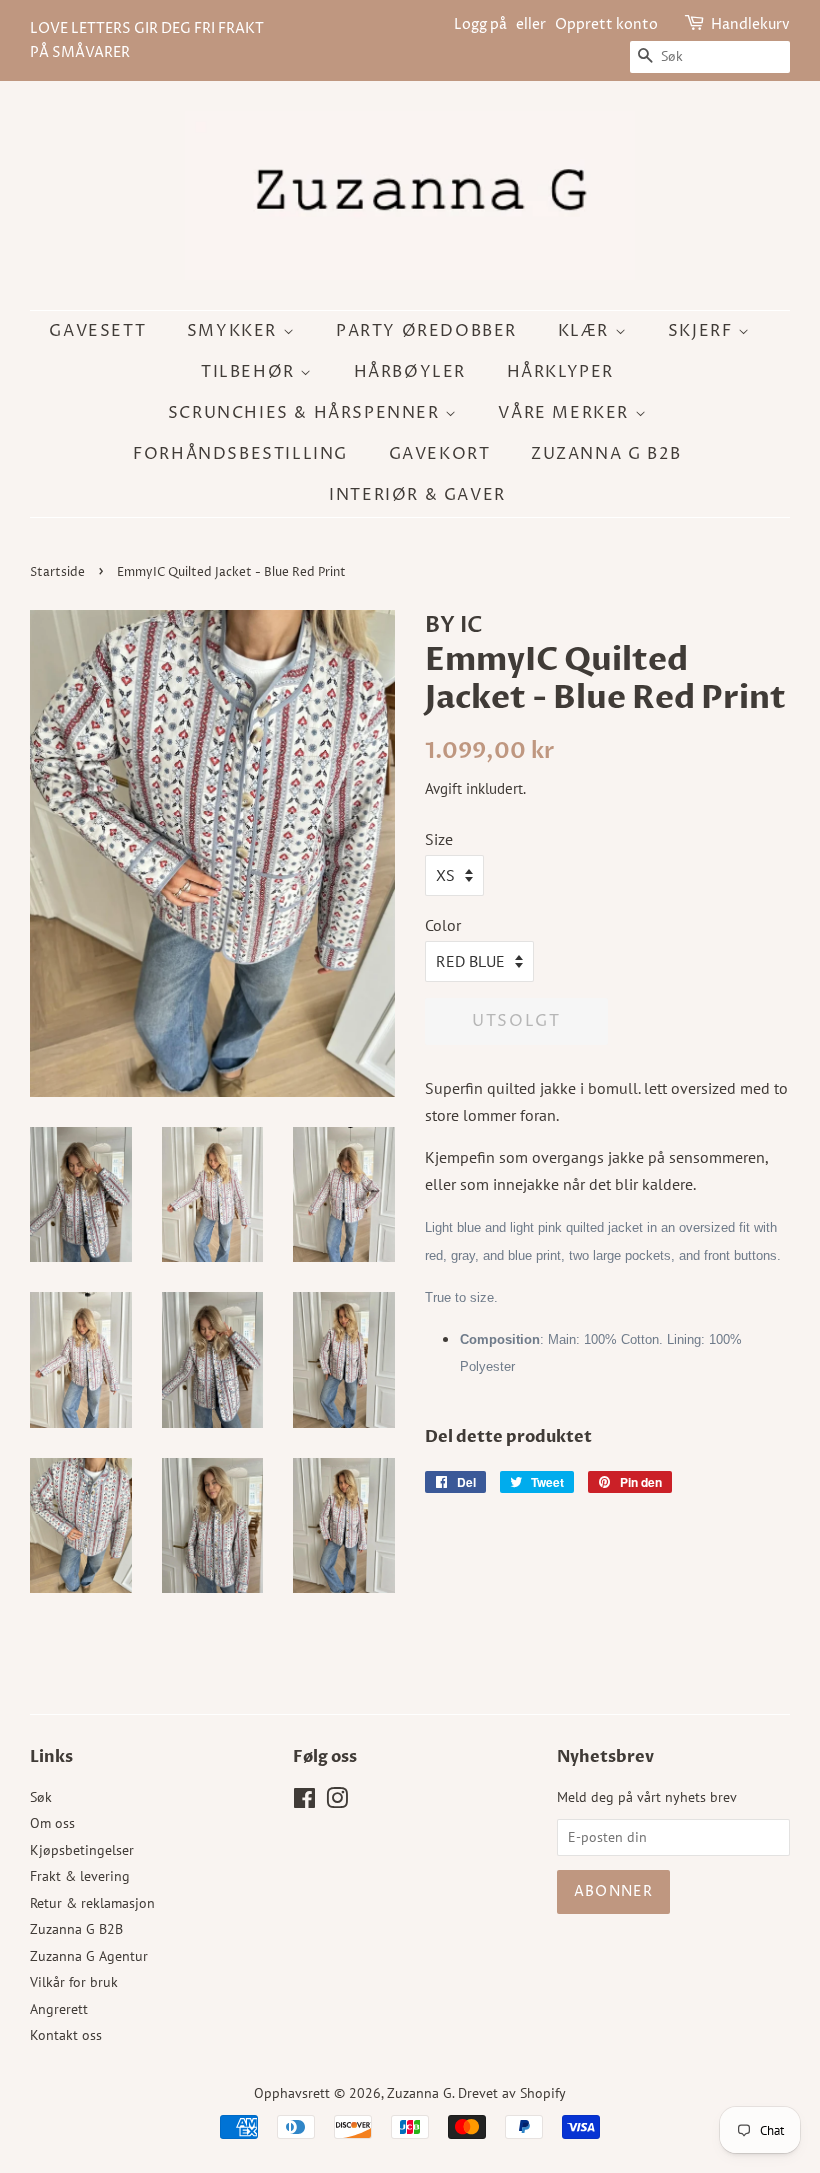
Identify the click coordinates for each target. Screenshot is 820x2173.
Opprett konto (606, 24)
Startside (57, 572)
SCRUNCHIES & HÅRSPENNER (306, 413)
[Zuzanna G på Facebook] (304, 1802)
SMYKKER (235, 331)
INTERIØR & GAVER (417, 495)
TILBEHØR (250, 372)
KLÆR (586, 331)
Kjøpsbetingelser (82, 1850)
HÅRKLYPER (560, 372)
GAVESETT (97, 331)
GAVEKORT (440, 454)
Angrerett (59, 2009)
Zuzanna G (419, 2093)
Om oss (52, 1823)
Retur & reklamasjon (92, 1903)
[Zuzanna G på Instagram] (337, 1802)
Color (443, 925)
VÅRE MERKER (566, 413)
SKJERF (703, 331)
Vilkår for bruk (74, 1982)
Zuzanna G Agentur (89, 1956)
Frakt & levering (80, 1876)
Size (439, 839)
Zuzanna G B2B (606, 454)
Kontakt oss (66, 2035)
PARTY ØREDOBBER (426, 331)
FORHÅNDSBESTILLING (240, 454)
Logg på (480, 24)
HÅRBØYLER (410, 372)
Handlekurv (750, 24)
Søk (41, 1797)
